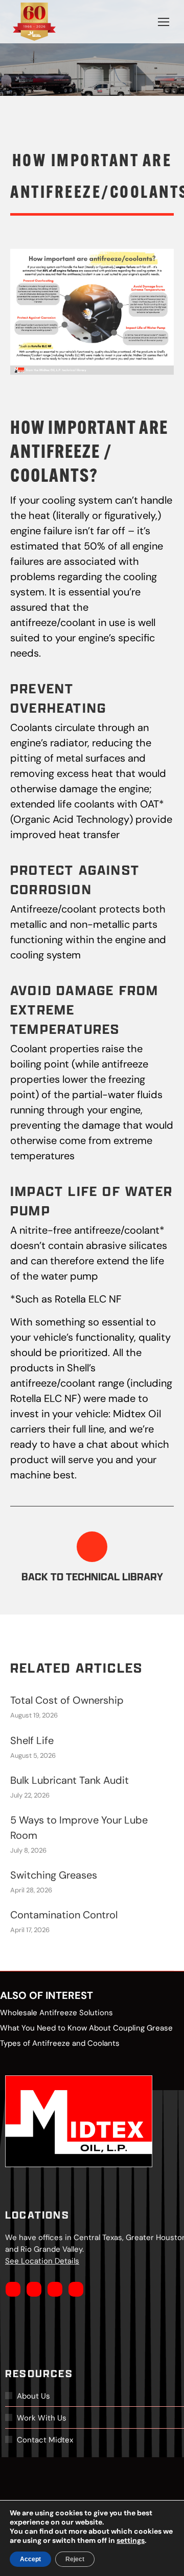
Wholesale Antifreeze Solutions (56, 2012)
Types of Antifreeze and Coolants (60, 2043)
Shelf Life (32, 1740)
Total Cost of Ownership (67, 1700)
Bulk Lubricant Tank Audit (70, 1780)
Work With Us (42, 2418)
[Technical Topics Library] (92, 1547)
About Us (33, 2396)
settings (131, 2540)
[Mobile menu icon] (164, 22)
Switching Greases (54, 1875)
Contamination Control (64, 1915)
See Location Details (42, 2261)
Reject (75, 2559)
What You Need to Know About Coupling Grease (86, 2028)
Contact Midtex (45, 2440)
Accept (30, 2559)
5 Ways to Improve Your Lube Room (79, 1828)
